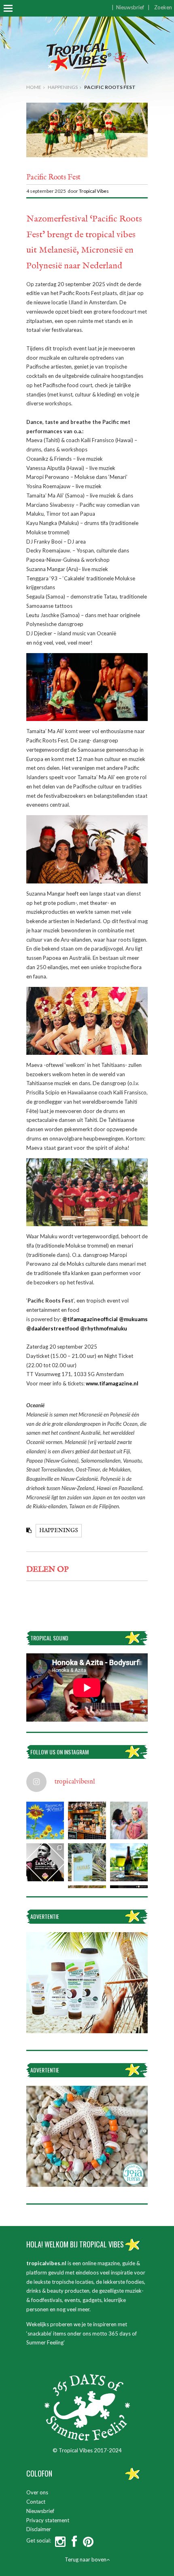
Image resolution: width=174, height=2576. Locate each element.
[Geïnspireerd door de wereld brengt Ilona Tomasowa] (129, 1820)
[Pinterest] (88, 2544)
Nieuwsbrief (130, 7)
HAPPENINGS (63, 87)
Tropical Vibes (94, 191)
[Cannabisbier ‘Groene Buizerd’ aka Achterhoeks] (129, 1862)
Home (34, 87)
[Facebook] (74, 2544)
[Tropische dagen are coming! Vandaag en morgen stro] (45, 1820)
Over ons (37, 2492)
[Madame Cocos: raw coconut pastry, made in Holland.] (87, 1820)
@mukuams (133, 1319)
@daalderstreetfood (53, 1328)
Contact (36, 2502)
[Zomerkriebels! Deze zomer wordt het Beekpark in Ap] (45, 1862)
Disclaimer (39, 2529)
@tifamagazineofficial (90, 1319)
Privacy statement (48, 2520)
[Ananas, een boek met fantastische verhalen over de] (87, 1862)
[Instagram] (60, 2544)
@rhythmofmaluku (104, 1328)
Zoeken (163, 7)
